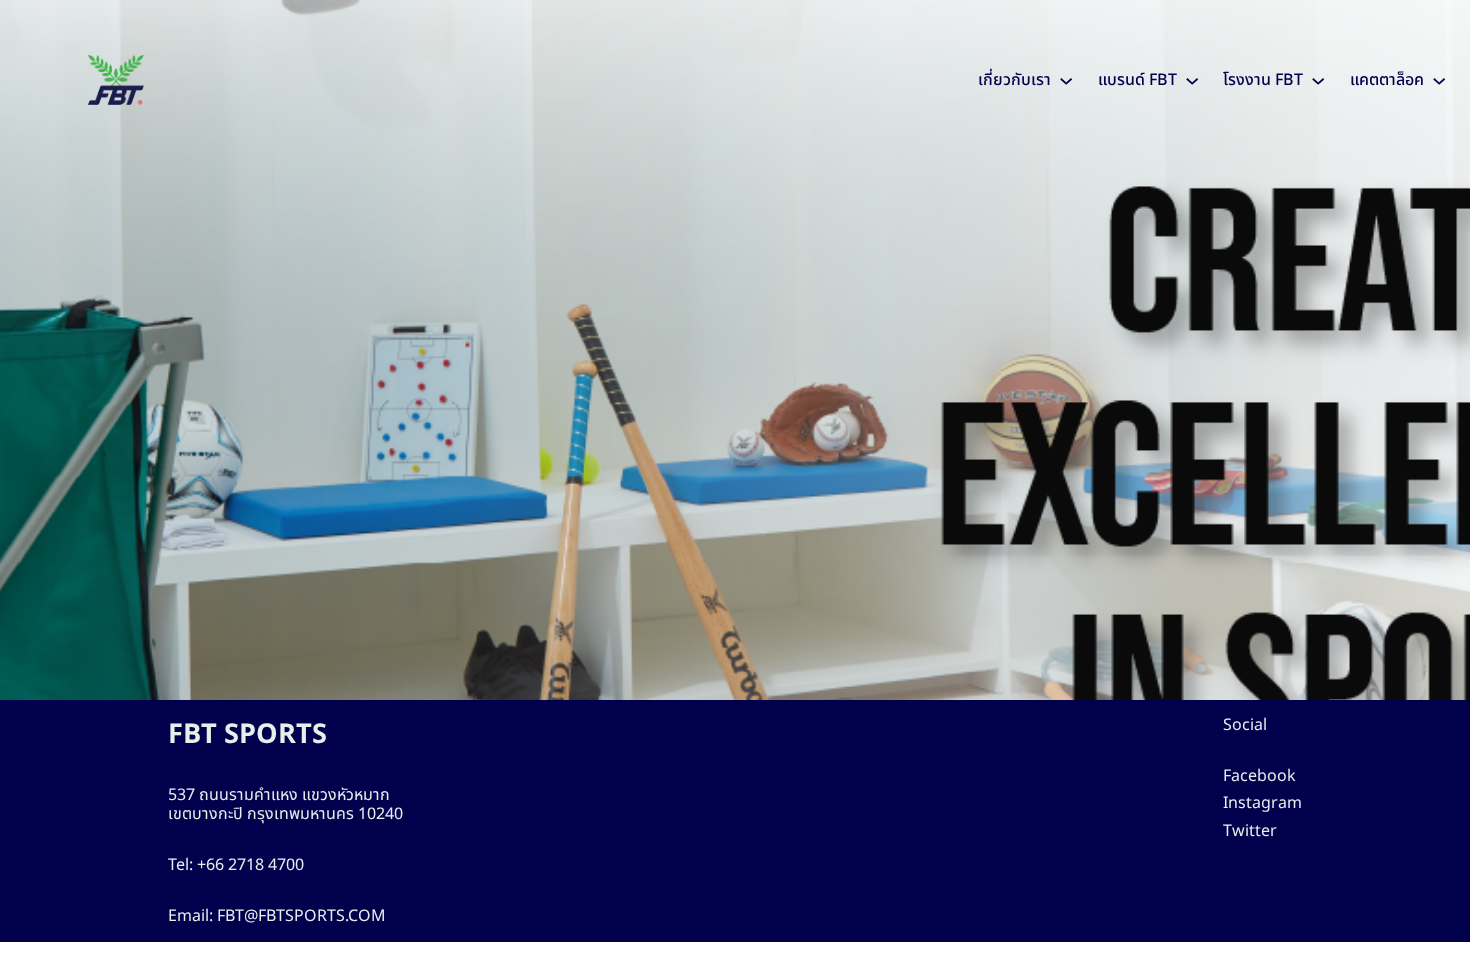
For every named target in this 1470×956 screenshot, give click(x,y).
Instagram (1262, 803)
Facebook (1259, 776)
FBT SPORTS (247, 734)
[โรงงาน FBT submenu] (1318, 80)
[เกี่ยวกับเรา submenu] (1066, 80)
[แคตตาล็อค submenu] (1439, 80)
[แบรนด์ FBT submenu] (1192, 80)
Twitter (1250, 831)
